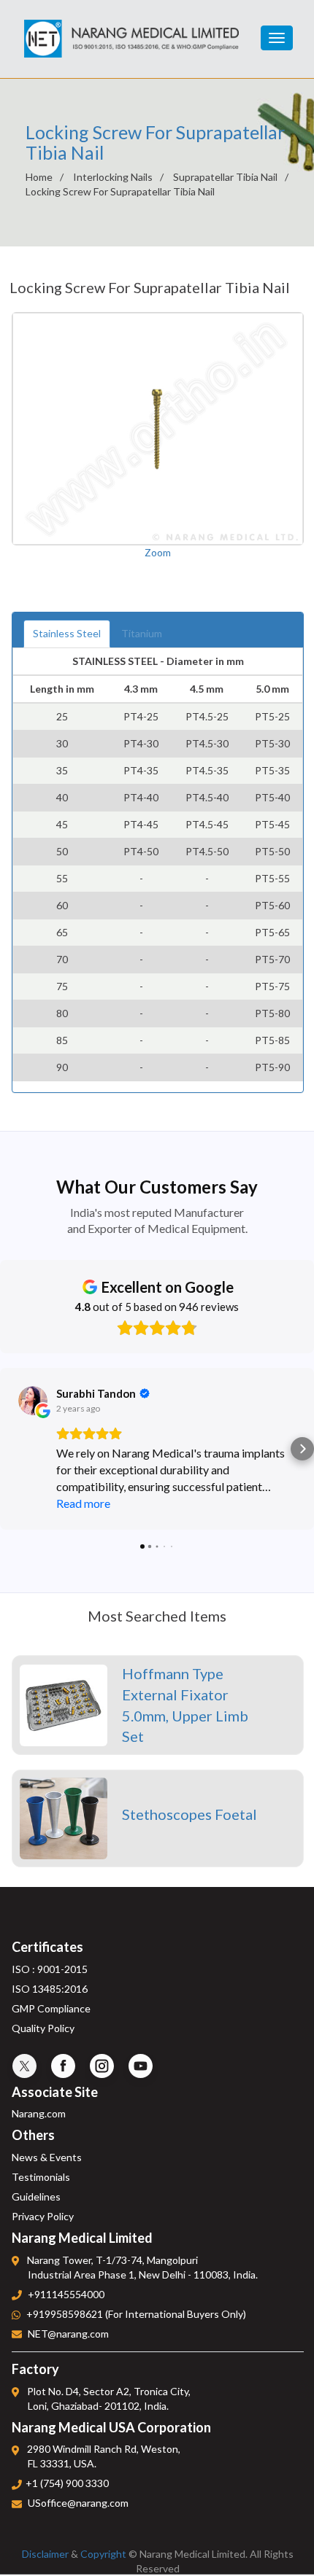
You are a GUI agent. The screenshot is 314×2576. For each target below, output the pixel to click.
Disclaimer (45, 2554)
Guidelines (36, 2196)
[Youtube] (141, 2066)
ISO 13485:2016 (50, 1989)
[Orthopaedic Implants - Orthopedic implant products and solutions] (131, 29)
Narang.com (39, 2113)
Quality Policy (43, 2028)
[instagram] (102, 2066)
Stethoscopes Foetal (189, 1814)
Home (39, 177)
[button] (12, 1449)
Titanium (142, 633)
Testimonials (41, 2177)
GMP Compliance (51, 2008)
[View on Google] (33, 1401)
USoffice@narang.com (78, 2503)
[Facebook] (63, 2066)
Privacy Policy (43, 2216)
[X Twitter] (24, 2066)
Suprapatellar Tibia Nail (225, 177)
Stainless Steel (67, 633)
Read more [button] (83, 1503)
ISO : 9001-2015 (50, 1969)
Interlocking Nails (113, 177)
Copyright (103, 2554)
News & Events (47, 2157)
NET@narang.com (68, 2334)
